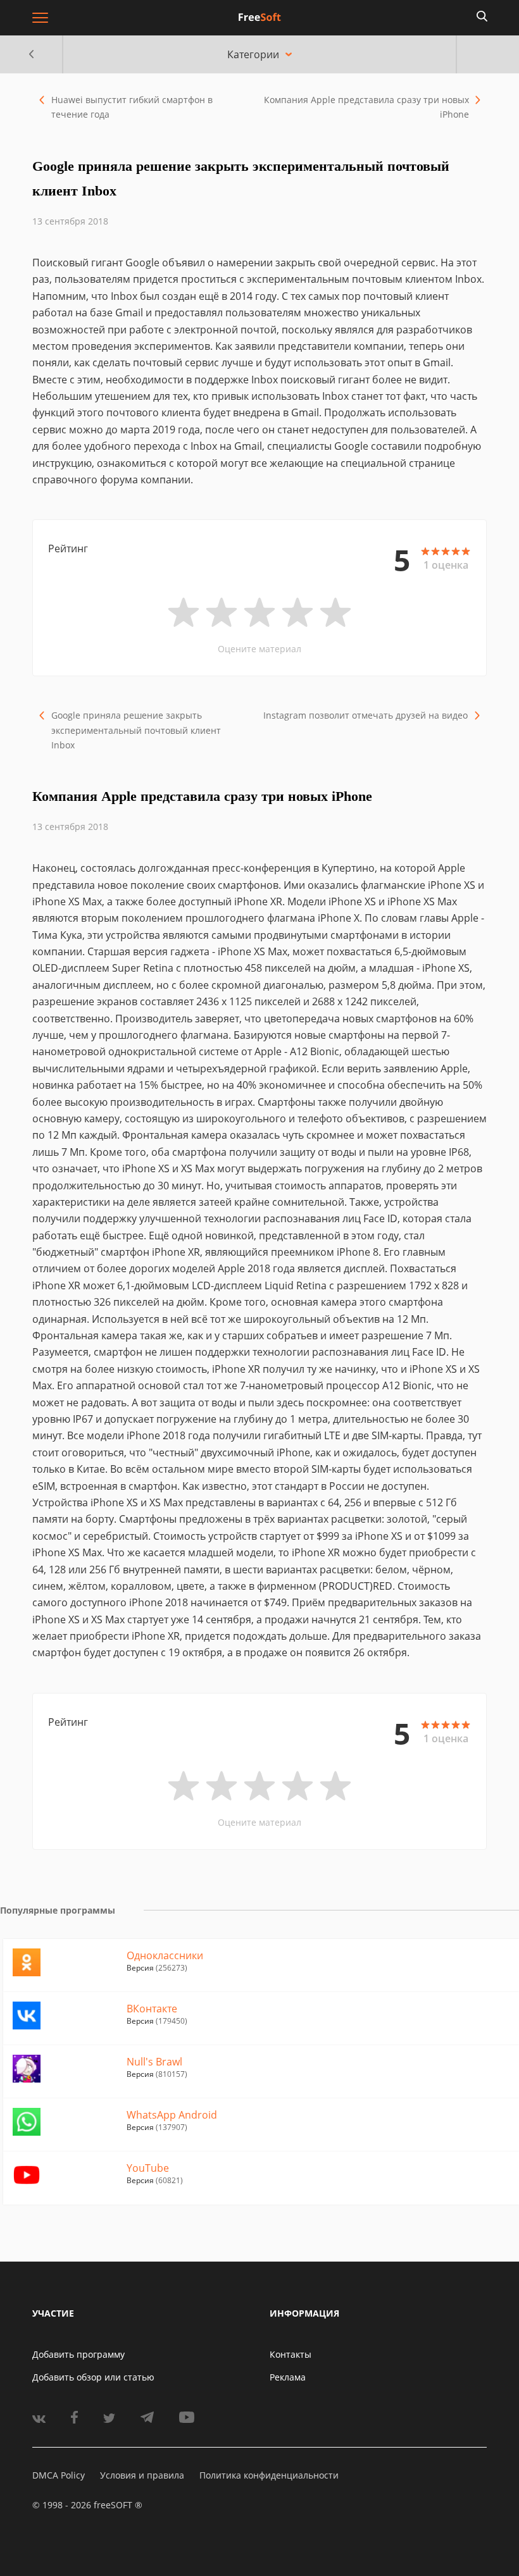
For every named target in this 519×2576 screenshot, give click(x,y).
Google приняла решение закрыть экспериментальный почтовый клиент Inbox (136, 730)
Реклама (288, 2377)
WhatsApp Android (172, 2115)
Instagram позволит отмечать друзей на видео (366, 715)
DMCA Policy (59, 2475)
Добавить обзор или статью (93, 2377)
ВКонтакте (152, 2009)
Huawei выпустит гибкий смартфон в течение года (132, 107)
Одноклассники (165, 1955)
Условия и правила (142, 2475)
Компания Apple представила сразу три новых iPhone (366, 107)
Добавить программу (78, 2354)
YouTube (148, 2168)
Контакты (291, 2354)
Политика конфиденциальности (269, 2475)
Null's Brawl (154, 2062)
